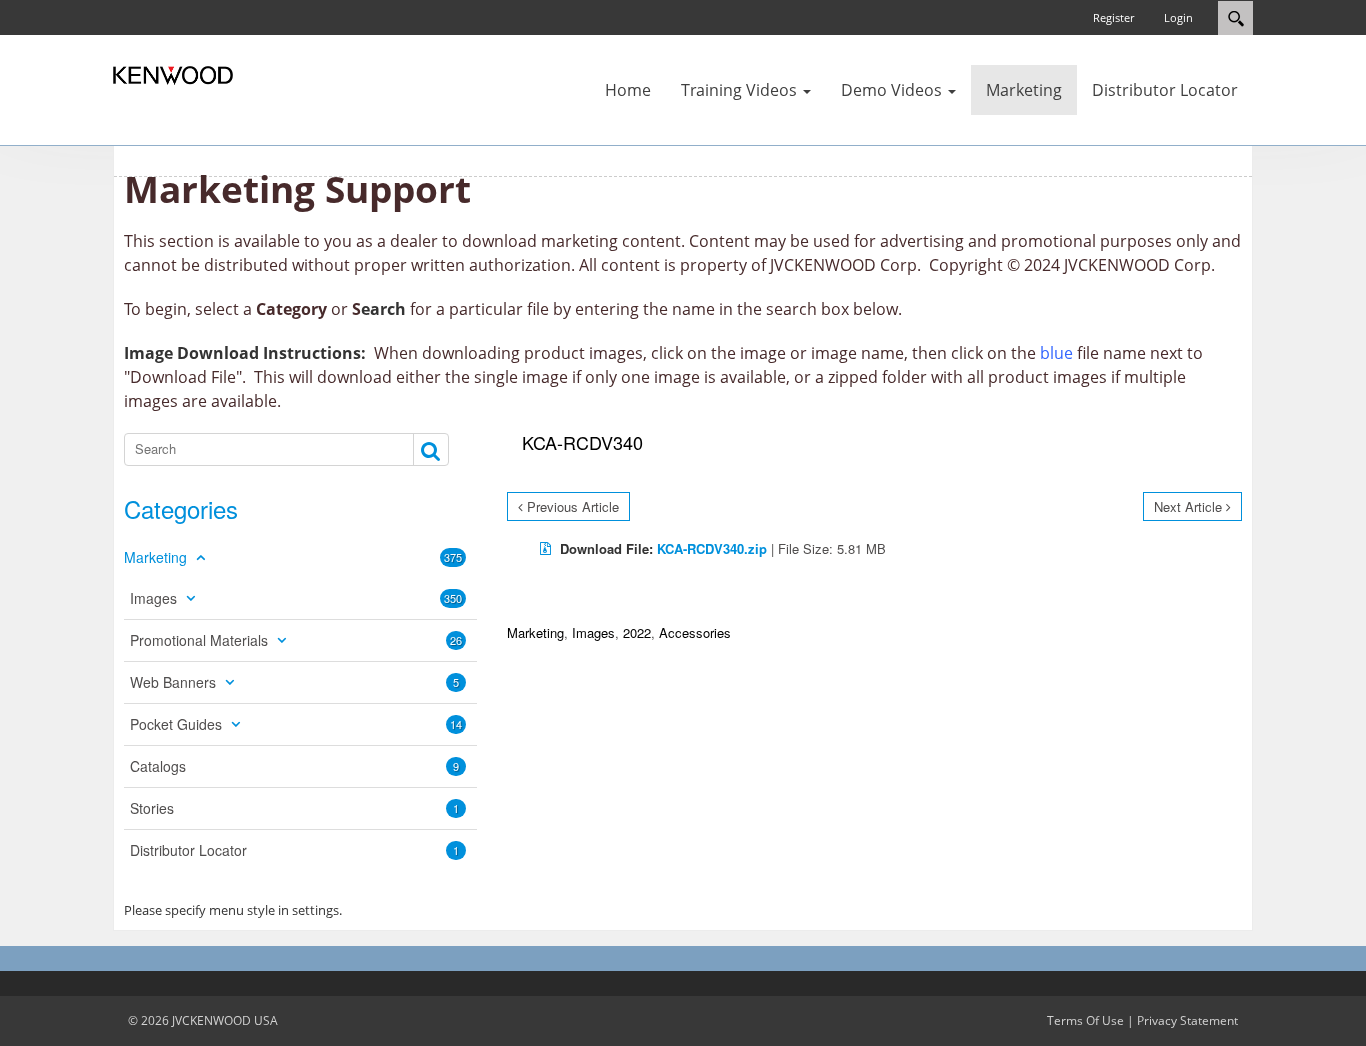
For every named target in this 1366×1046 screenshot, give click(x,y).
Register (1113, 17)
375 (453, 557)
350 (453, 598)
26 (456, 640)
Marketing (535, 632)
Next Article (1188, 506)
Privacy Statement (1187, 1020)
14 (456, 724)
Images (593, 632)
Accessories (695, 632)
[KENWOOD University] (173, 74)
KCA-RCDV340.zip (712, 548)
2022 (637, 632)
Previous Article (573, 506)
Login (1178, 17)
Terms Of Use (1085, 1020)
